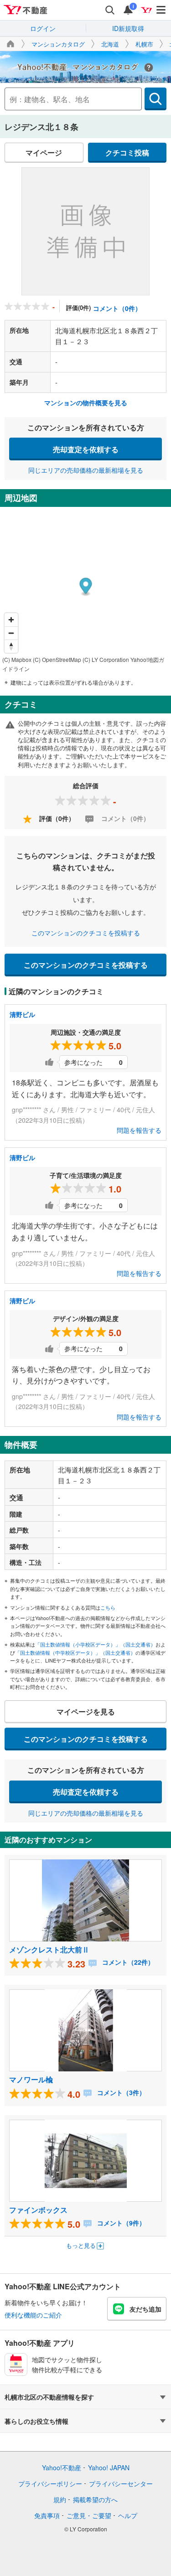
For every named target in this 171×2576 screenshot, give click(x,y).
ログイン (43, 28)
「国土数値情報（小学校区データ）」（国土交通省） (95, 1644)
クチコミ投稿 (127, 152)
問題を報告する (139, 1130)
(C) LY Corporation (106, 659)
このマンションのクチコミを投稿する (86, 933)
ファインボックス (38, 2210)
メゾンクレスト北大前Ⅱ (49, 1949)
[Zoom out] (11, 633)
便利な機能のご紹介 (33, 2315)
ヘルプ (128, 2515)
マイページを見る (86, 1711)
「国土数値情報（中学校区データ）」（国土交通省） (75, 1652)
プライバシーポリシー (50, 2483)
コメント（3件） (120, 2092)
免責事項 (47, 2515)
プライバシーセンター (121, 2483)
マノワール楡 (31, 2079)
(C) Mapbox (17, 659)
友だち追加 (145, 2309)
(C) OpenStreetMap (57, 659)
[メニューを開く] (161, 10)
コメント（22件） (127, 1962)
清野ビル (22, 1014)
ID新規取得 (128, 28)
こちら (108, 1607)
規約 (60, 2499)
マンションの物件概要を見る (86, 403)
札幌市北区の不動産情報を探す (49, 2397)
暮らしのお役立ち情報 (36, 2421)
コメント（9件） (120, 2223)
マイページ (44, 152)
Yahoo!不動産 (62, 2468)
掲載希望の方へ (95, 2499)
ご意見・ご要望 (89, 2515)
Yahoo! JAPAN (109, 2468)
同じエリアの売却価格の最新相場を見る (86, 470)
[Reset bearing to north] (11, 646)
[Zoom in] (11, 620)
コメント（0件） (117, 308)
